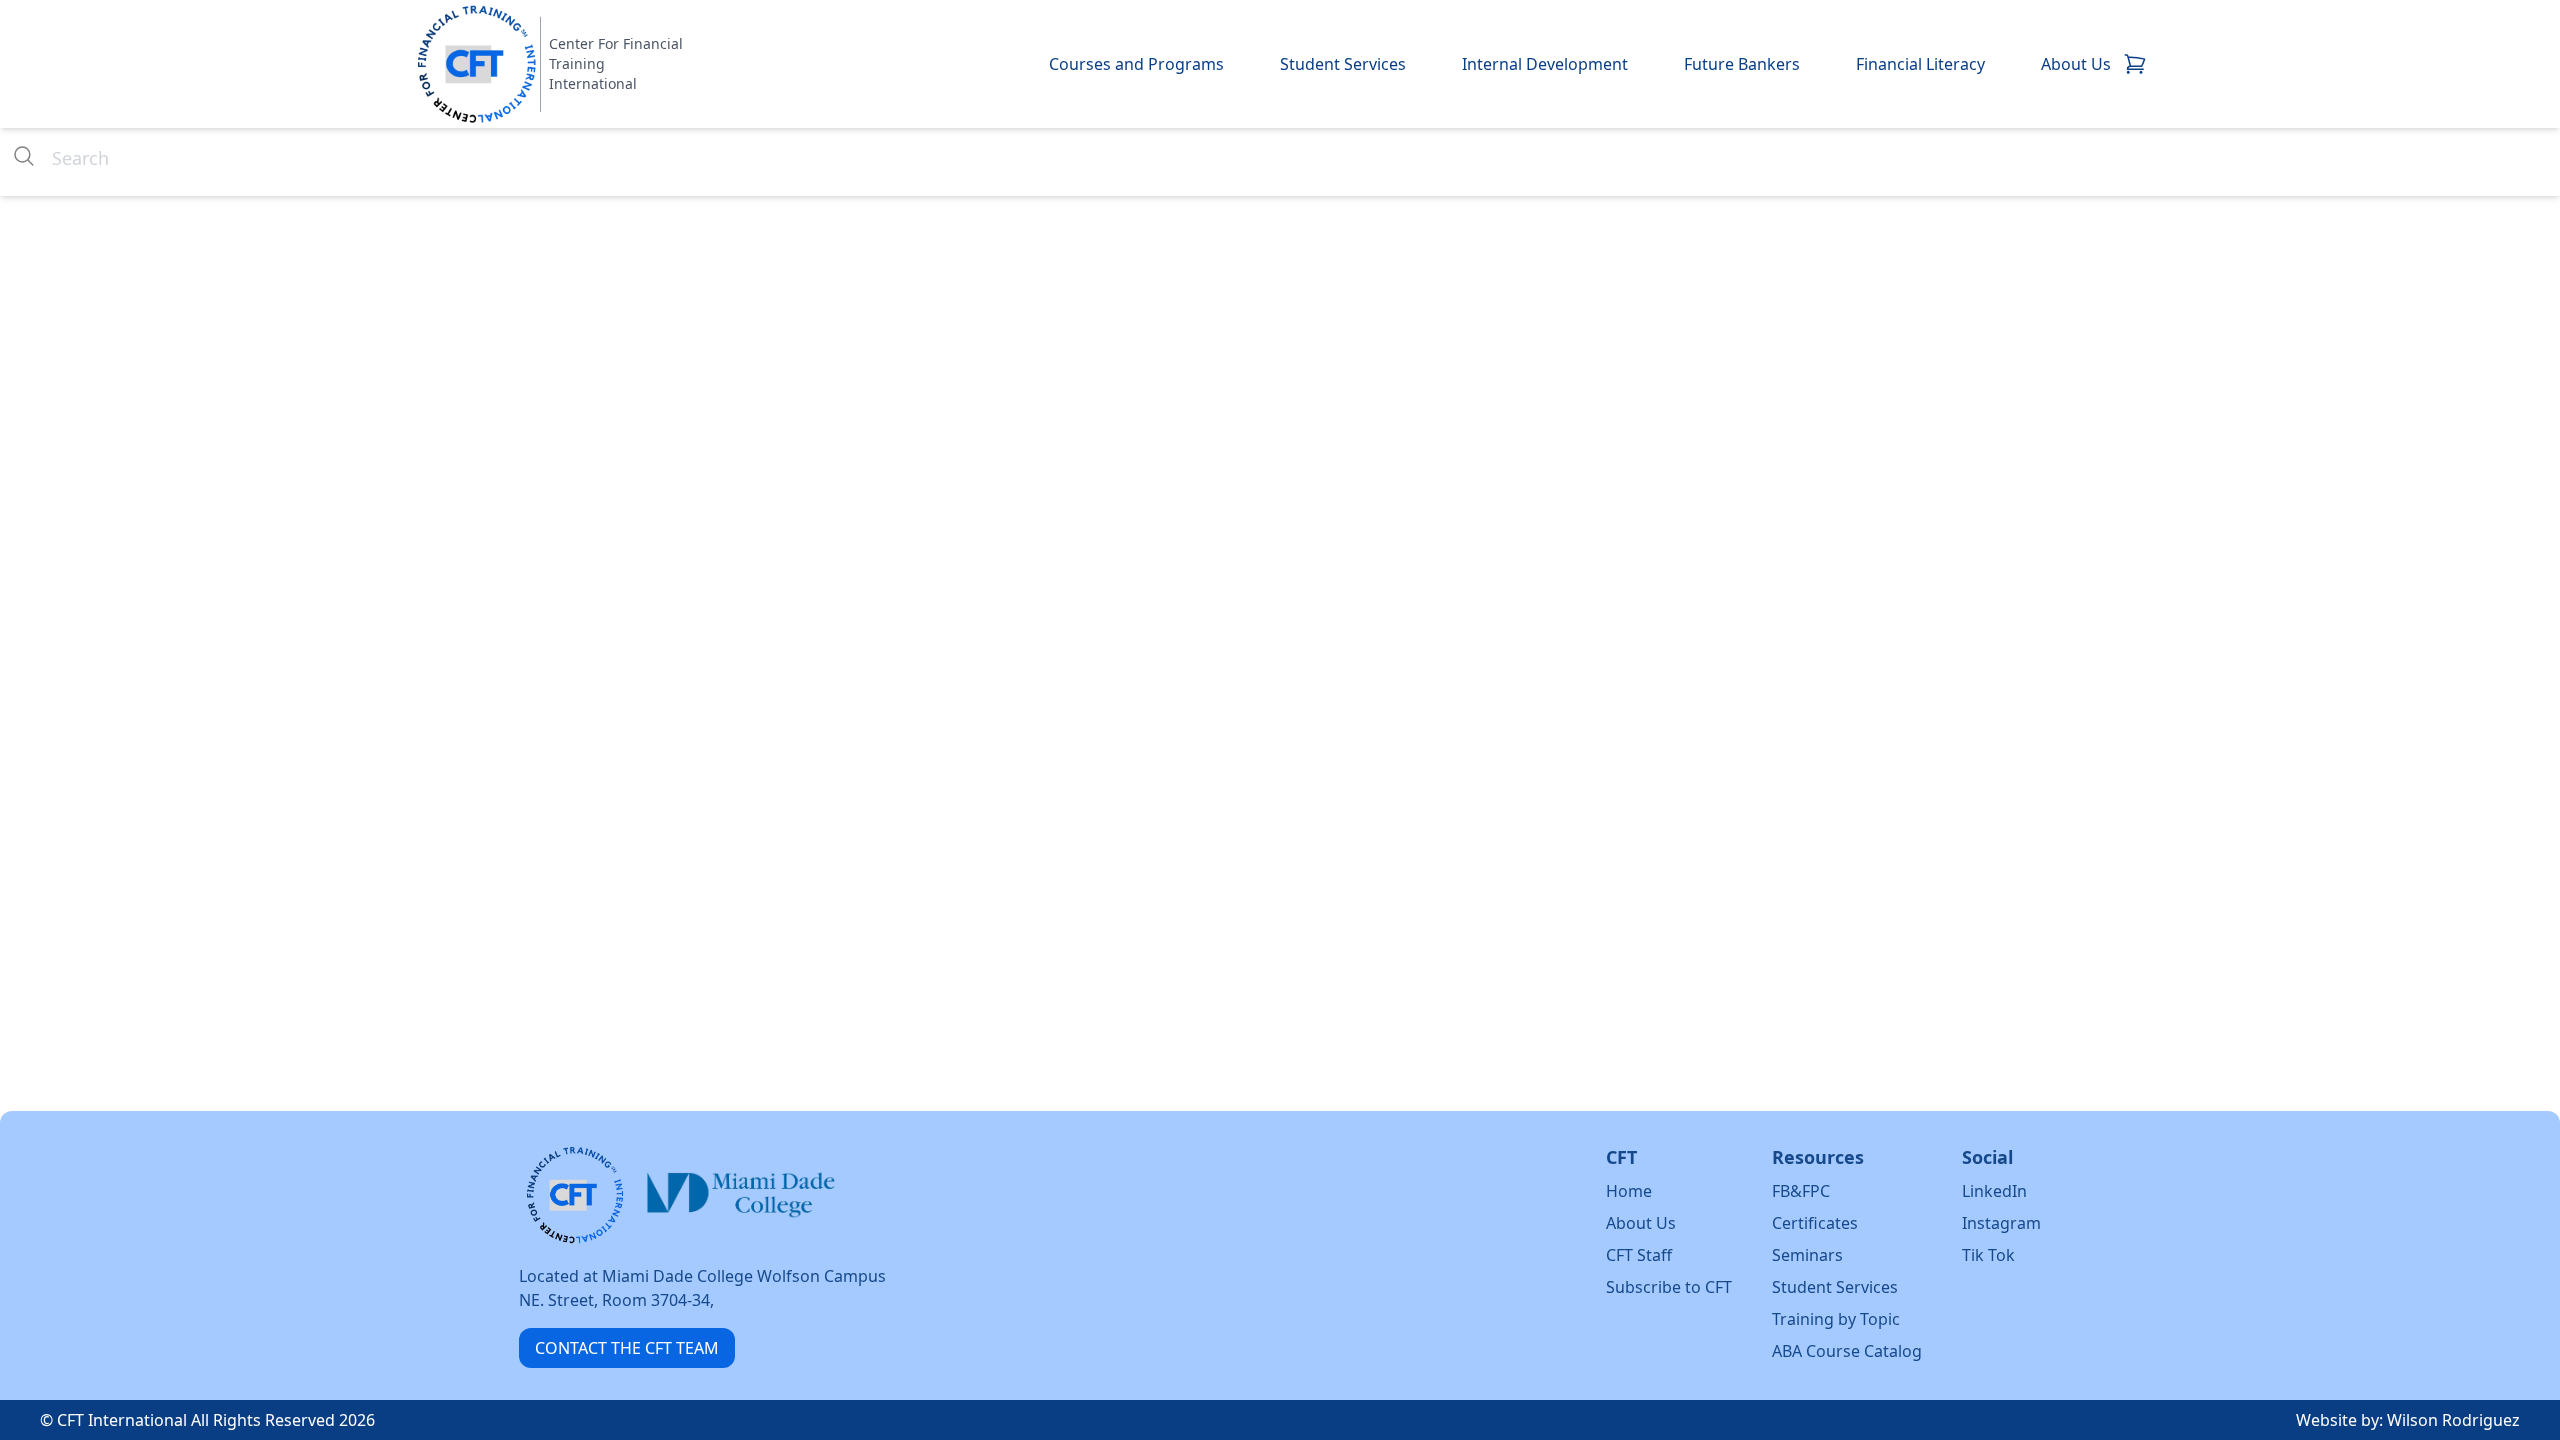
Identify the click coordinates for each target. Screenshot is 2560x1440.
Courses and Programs (1136, 64)
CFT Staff (1639, 1255)
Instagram (2001, 1223)
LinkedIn (1994, 1191)
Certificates (1815, 1223)
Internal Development (1545, 64)
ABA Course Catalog (1847, 1351)
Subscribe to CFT (1669, 1287)
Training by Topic (1836, 1319)
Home (1629, 1191)
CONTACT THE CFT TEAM (627, 1348)
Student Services (1343, 64)
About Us (2076, 64)
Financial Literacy (1920, 64)
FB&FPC (1801, 1191)
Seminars (1807, 1255)
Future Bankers (1742, 64)
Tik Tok (1988, 1255)
